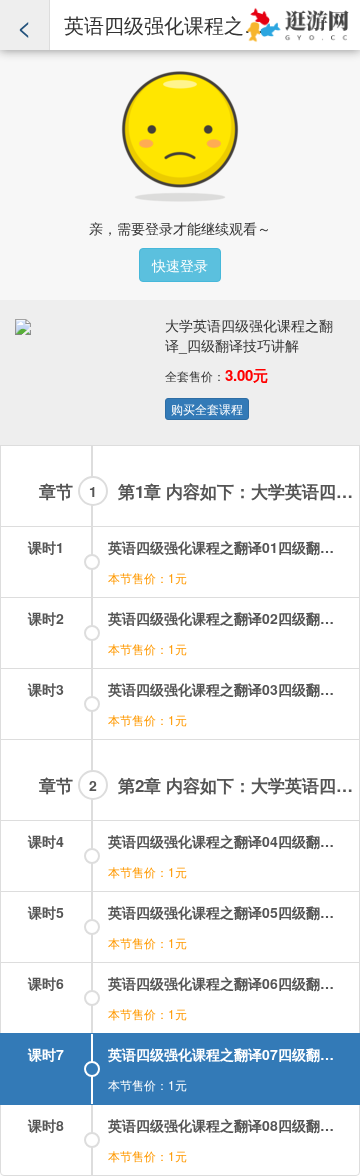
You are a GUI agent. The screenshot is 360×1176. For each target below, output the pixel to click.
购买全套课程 (207, 408)
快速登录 (180, 265)
